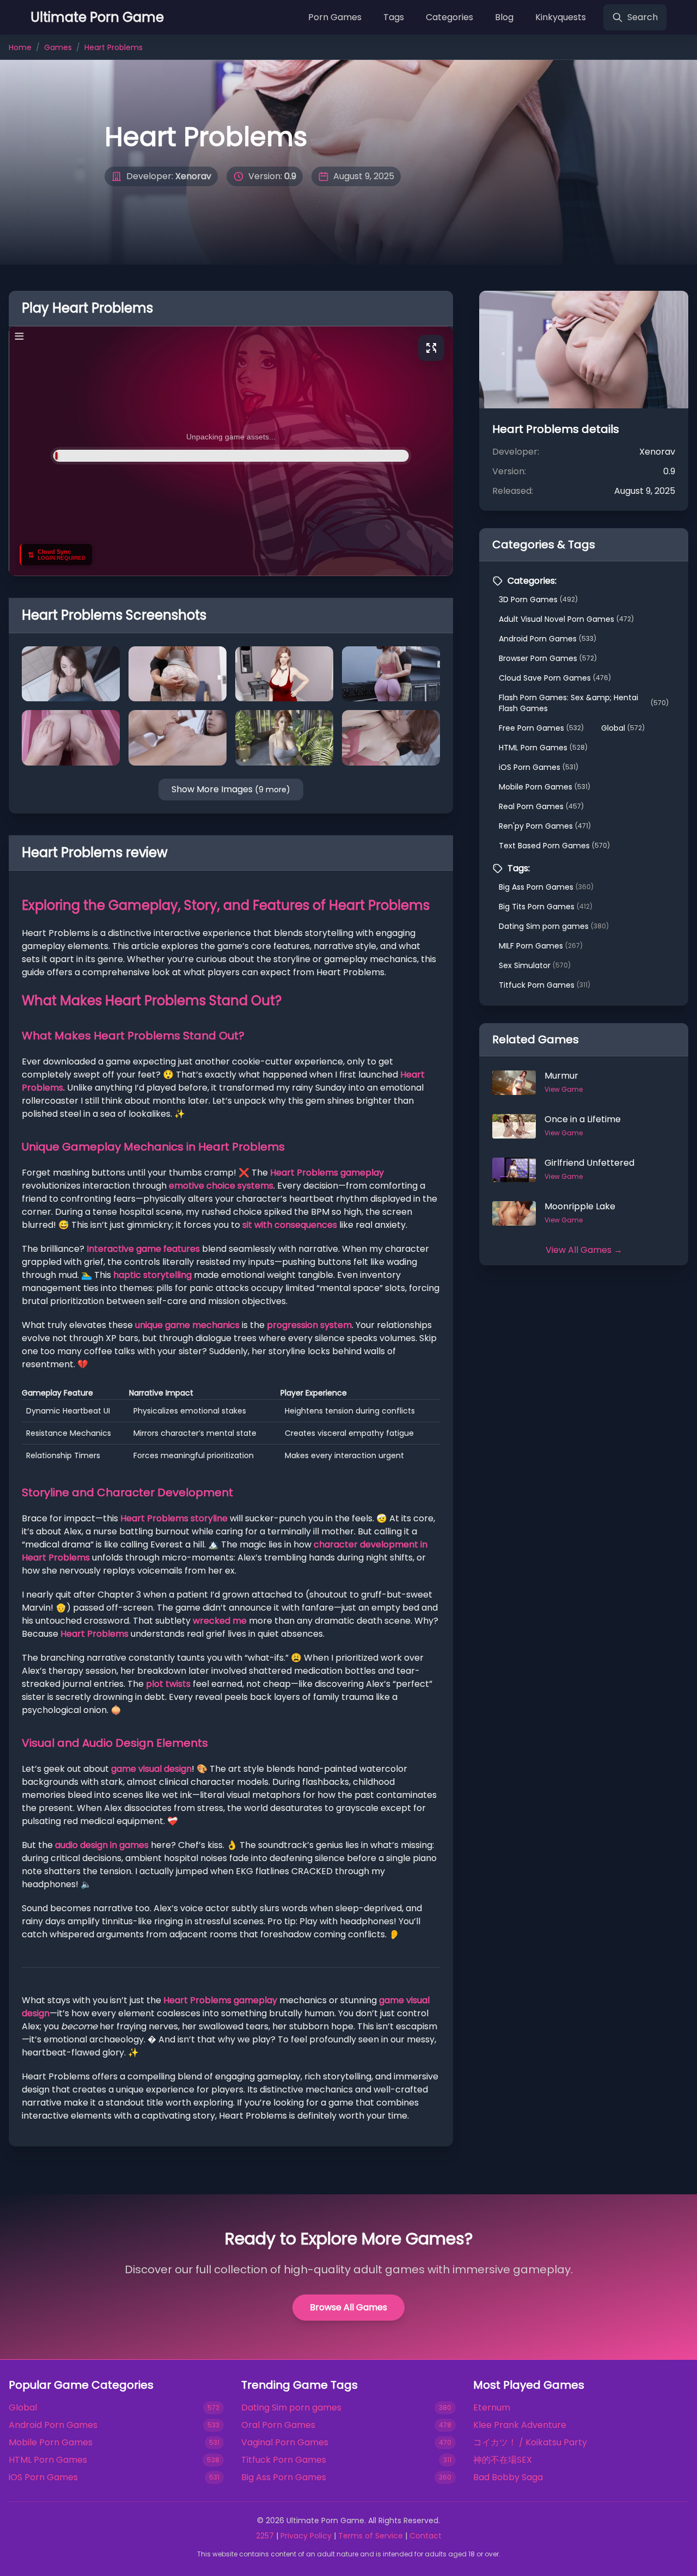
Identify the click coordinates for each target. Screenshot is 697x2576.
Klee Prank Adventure (520, 2425)
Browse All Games (348, 2307)
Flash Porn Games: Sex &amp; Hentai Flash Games (584, 703)
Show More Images (231, 789)
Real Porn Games (541, 806)
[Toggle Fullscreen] (431, 348)
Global (623, 728)
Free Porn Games (541, 728)
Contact (426, 2536)
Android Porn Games (548, 639)
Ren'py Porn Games (545, 826)
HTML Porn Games (543, 748)
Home (20, 47)
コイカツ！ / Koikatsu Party (530, 2442)
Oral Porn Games (278, 2425)
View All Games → (584, 1250)
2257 (265, 2536)
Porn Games (335, 17)
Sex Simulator (535, 965)
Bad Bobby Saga (508, 2477)
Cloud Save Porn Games (555, 678)
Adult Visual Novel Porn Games (566, 619)
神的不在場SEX (503, 2460)
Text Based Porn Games (554, 846)
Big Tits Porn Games (546, 907)
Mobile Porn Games (545, 787)
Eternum (492, 2407)
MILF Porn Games (541, 946)
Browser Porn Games (548, 658)
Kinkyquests (561, 17)
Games (58, 47)
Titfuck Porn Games (545, 985)
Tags (394, 17)
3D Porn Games (538, 599)
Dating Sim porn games (554, 926)
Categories (450, 17)
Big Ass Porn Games (546, 887)
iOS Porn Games (539, 767)
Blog (504, 17)
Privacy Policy (306, 2536)
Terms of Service (371, 2536)
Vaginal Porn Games (285, 2442)
